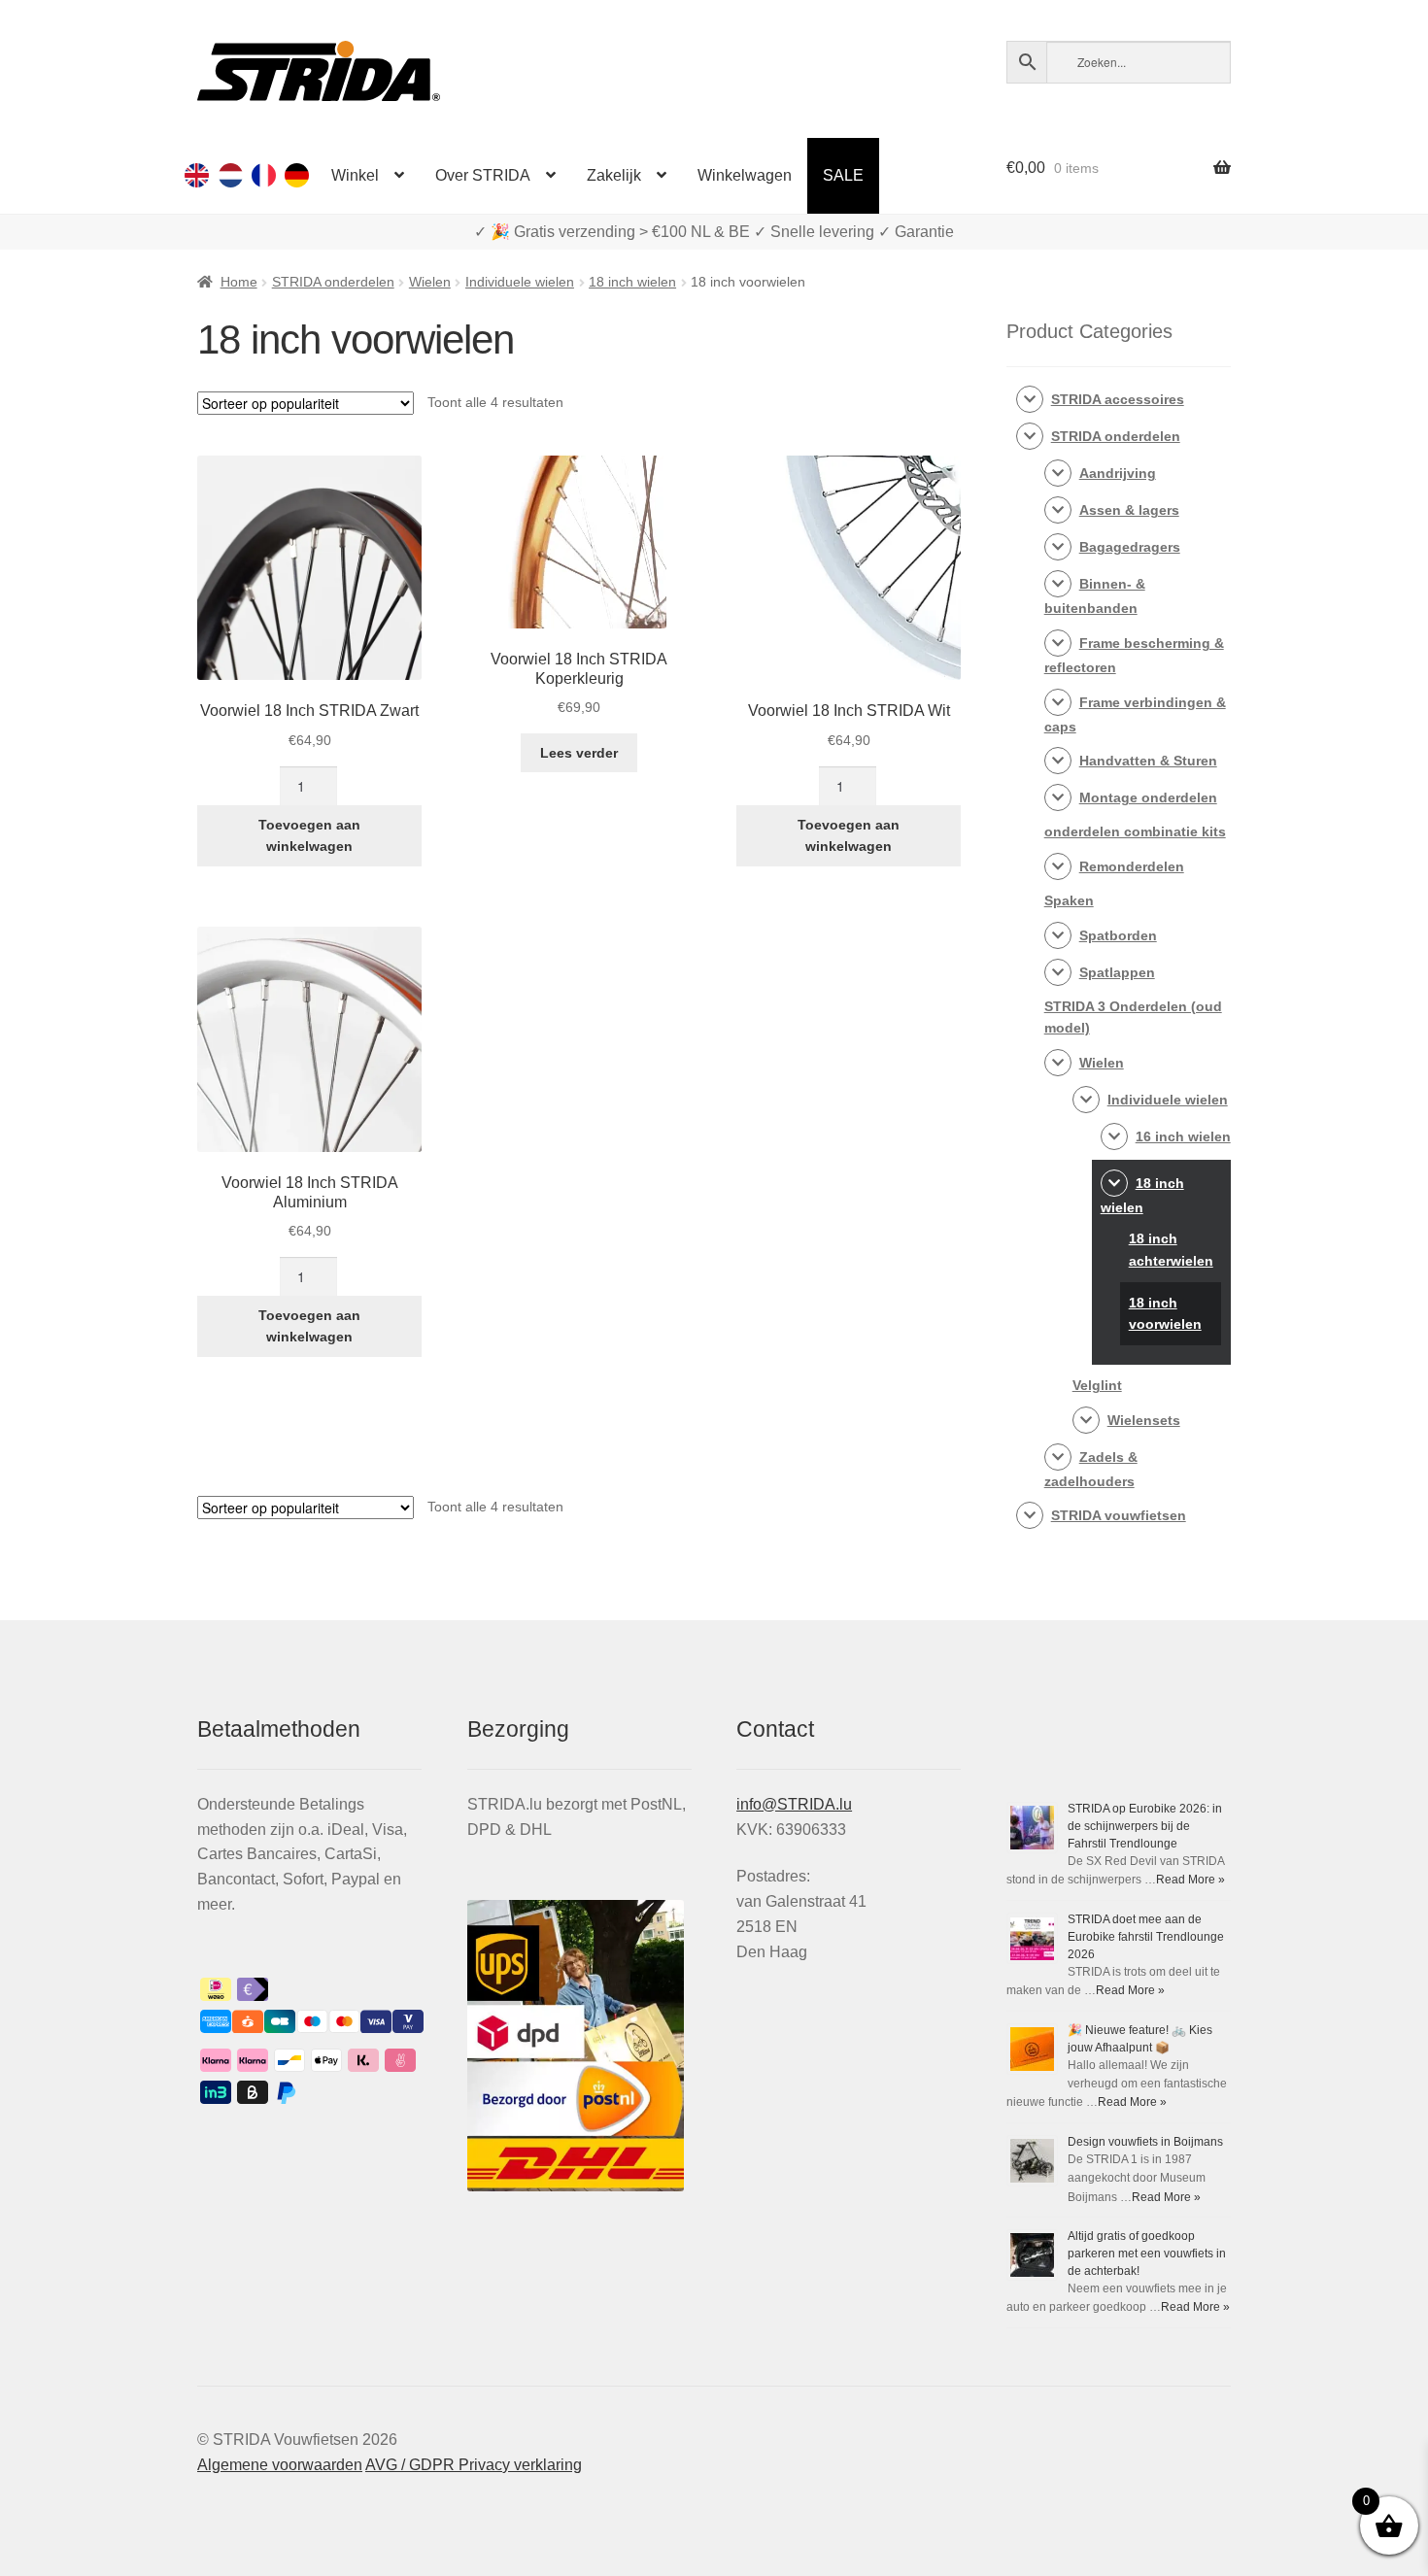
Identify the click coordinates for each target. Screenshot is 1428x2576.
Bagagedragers (1130, 547)
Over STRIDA (483, 175)
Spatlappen (1117, 972)
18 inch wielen (632, 282)
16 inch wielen (1183, 1136)
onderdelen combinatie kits (1135, 831)
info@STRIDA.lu (794, 1804)
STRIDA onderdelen (333, 282)
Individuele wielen (520, 282)
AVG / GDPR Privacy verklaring (474, 2465)
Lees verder (579, 753)
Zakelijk (614, 175)
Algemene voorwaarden (280, 2465)
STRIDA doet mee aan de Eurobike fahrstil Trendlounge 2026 (1146, 1937)
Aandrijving (1118, 473)
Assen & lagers (1129, 510)
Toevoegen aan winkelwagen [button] (309, 836)
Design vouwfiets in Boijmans (1145, 2142)
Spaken (1069, 900)
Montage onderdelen (1148, 797)
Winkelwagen (745, 175)
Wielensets (1144, 1420)
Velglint (1097, 1385)
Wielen (430, 282)
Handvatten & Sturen (1148, 761)
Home (239, 282)
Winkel (355, 175)
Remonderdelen (1132, 866)
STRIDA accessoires (1118, 399)
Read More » (1190, 1880)
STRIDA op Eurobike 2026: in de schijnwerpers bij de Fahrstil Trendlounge (1145, 1826)
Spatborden (1118, 935)
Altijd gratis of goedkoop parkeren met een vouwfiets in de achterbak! (1147, 2254)
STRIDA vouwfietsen (1119, 1515)
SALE (843, 175)
